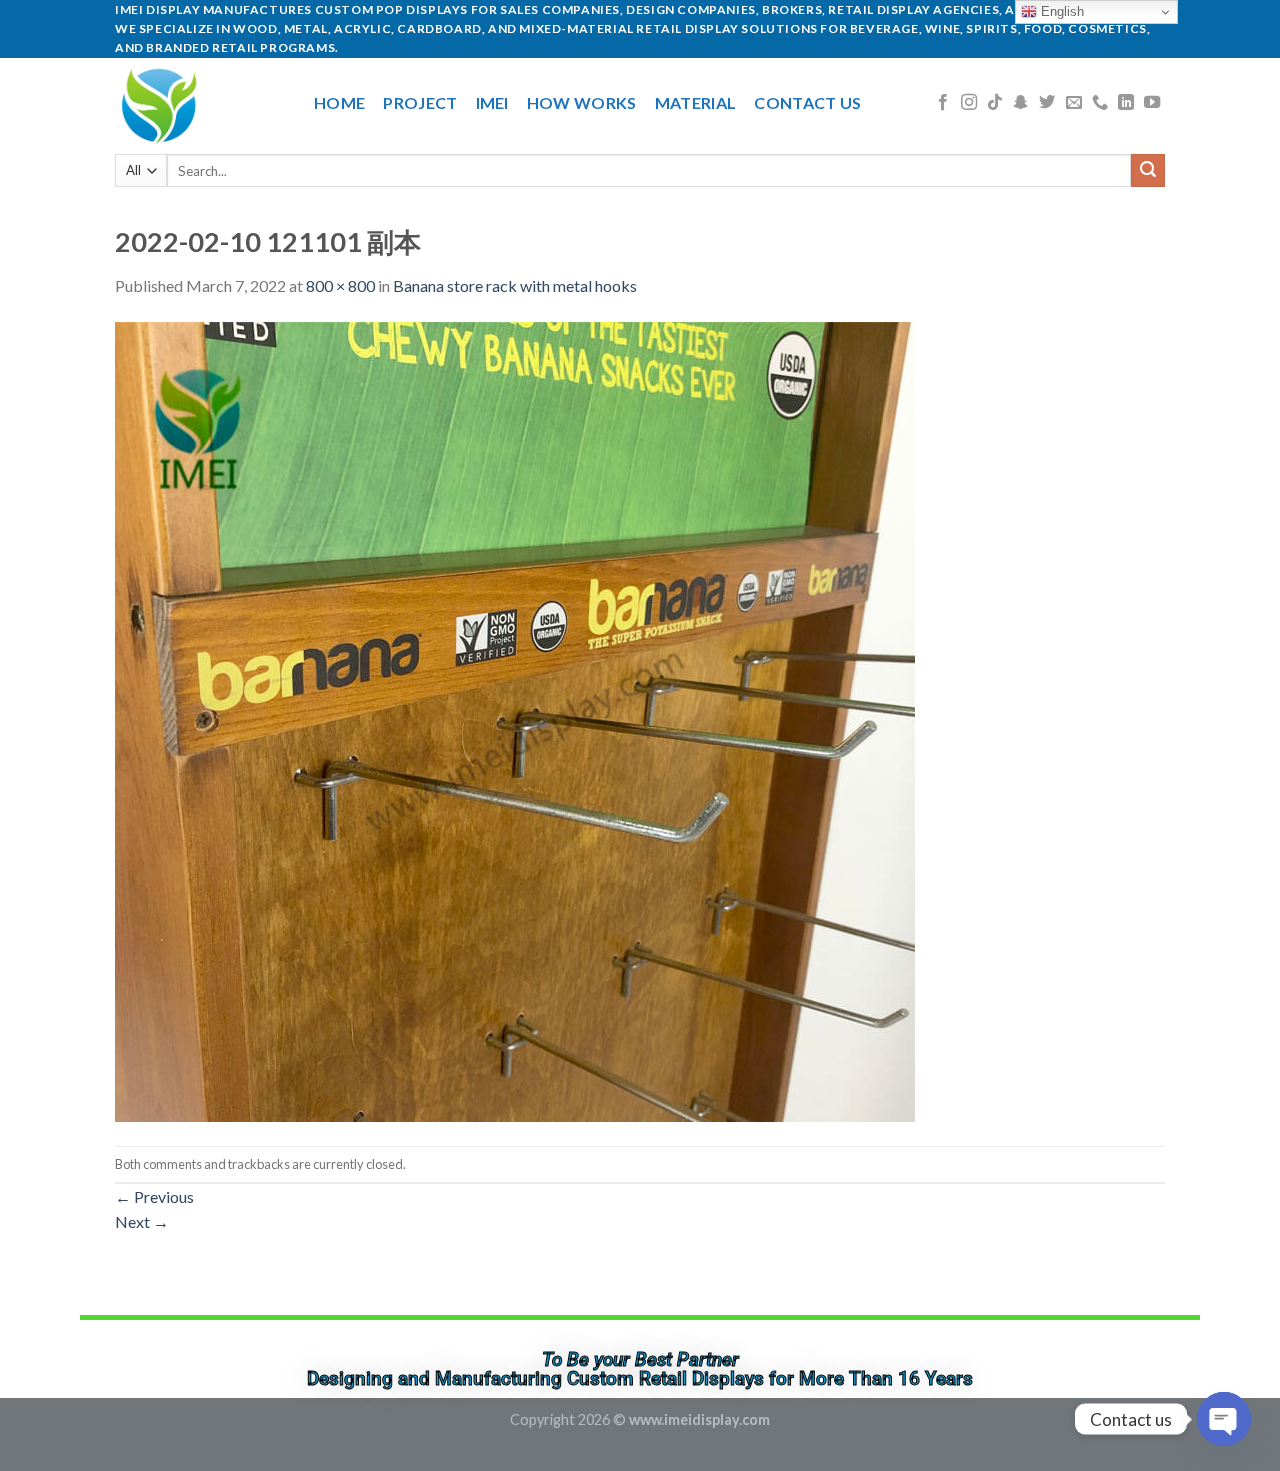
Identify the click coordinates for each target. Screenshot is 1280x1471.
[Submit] (1148, 171)
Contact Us (807, 102)
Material (696, 102)
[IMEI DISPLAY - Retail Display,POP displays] (199, 103)
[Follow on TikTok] (995, 103)
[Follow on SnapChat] (1021, 103)
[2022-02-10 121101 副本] (515, 719)
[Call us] (1100, 103)
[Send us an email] (1074, 103)
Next (142, 1221)
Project (420, 102)
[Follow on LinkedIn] (1126, 103)
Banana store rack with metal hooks (515, 285)
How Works (582, 102)
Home (339, 102)
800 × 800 (340, 285)
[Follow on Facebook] (943, 103)
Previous (154, 1196)
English (1060, 11)
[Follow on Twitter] (1047, 103)
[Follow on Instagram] (969, 103)
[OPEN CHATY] (1224, 1419)
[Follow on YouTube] (1152, 103)
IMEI (492, 102)
